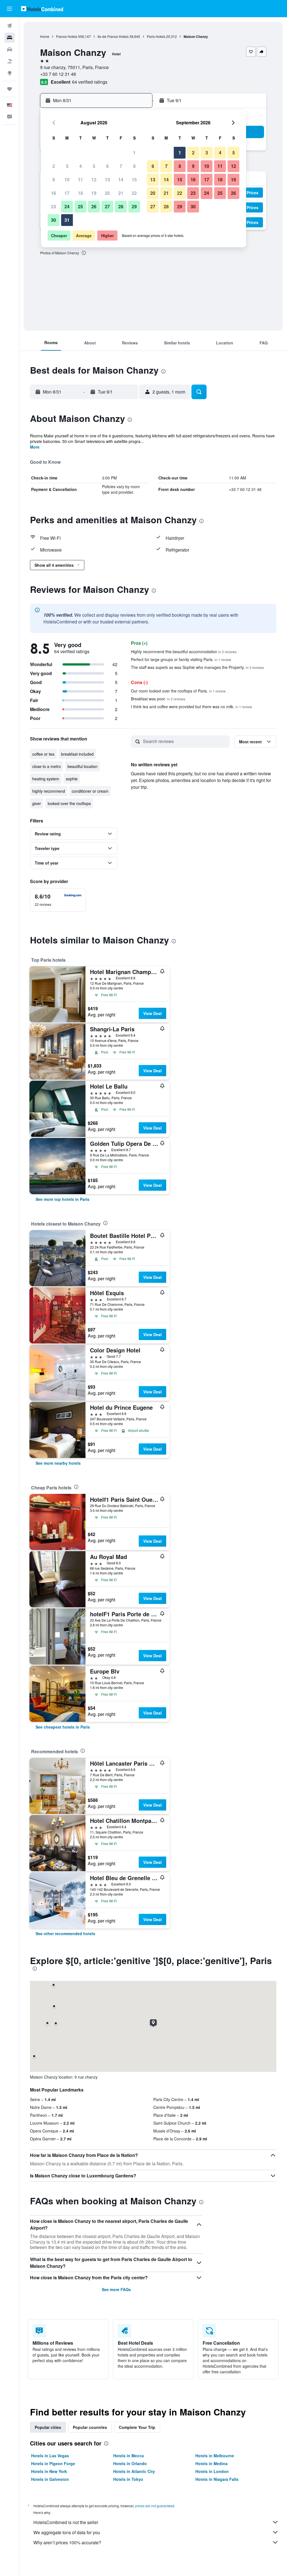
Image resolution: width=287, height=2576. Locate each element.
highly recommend (49, 791)
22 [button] (134, 193)
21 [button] (121, 193)
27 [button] (107, 206)
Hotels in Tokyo (128, 2479)
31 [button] (67, 220)
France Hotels (67, 36)
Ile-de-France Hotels (113, 36)
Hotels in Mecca (129, 2456)
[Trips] (10, 89)
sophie (72, 779)
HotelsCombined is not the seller (66, 2522)
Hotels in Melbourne (215, 2456)
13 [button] (107, 180)
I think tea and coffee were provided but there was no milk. (191, 707)
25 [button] (80, 206)
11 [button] (80, 180)
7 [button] (121, 166)
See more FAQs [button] (116, 2289)
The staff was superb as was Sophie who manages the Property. (197, 667)
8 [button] (134, 166)
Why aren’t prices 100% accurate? (67, 2542)
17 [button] (67, 193)
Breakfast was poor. (158, 699)
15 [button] (134, 180)
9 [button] (54, 180)
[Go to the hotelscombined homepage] (42, 9)
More (35, 447)
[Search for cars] (10, 49)
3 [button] (67, 166)
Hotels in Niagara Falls (217, 2479)
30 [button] (54, 220)
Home (45, 36)
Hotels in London (212, 2471)
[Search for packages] (10, 61)
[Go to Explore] (10, 73)
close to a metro (47, 766)
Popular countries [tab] (90, 2427)
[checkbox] (58, 900)
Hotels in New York (49, 2471)
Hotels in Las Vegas (50, 2456)
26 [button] (94, 206)
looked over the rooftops (69, 803)
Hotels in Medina (211, 2463)
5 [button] (94, 166)
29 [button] (134, 206)
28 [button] (121, 206)
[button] (10, 9)
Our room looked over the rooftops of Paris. (178, 691)
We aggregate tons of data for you (67, 2532)
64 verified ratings (90, 82)
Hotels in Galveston (50, 2479)
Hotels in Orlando (130, 2463)
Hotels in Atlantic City (134, 2471)
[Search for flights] (10, 26)
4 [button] (81, 166)
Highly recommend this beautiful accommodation (184, 652)
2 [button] (54, 166)
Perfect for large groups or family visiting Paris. (181, 659)
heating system (46, 779)
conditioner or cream (90, 791)
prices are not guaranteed (155, 2506)
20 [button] (107, 193)
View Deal (152, 1013)
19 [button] (94, 193)
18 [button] (80, 193)
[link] (63, 1199)
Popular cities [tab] (48, 2427)
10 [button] (67, 180)
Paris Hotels (156, 36)
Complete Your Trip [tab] (137, 2427)
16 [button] (54, 193)
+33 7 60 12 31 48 (58, 74)
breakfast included (77, 754)
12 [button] (94, 180)
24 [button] (67, 206)
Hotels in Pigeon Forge (53, 2463)
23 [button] (54, 206)
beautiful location (83, 766)
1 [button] (134, 153)
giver (37, 803)
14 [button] (121, 180)
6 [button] (107, 166)
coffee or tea (43, 754)
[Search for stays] (10, 38)
